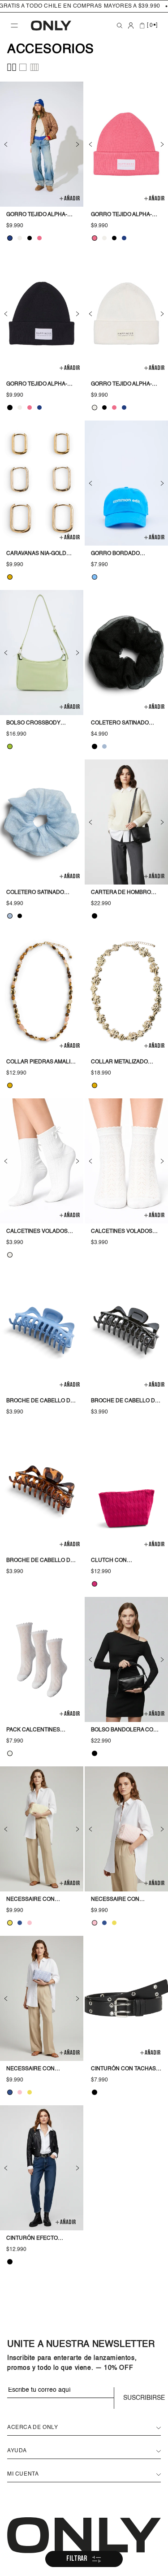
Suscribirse (142, 2398)
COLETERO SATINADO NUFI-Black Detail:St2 (123, 724)
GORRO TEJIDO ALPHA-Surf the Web (37, 216)
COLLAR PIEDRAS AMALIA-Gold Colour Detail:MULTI (41, 1063)
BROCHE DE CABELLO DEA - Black (126, 1402)
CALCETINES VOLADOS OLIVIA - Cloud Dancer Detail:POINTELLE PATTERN (123, 1232)
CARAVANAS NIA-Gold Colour (36, 555)
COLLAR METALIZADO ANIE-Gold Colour (119, 1063)
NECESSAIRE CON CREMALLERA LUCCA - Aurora (36, 1900)
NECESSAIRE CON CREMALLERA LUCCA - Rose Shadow (121, 1900)
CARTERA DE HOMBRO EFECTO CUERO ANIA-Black (121, 893)
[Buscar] (120, 26)
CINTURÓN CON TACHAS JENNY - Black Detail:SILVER (123, 2070)
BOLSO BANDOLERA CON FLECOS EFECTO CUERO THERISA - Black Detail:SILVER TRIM (124, 1731)
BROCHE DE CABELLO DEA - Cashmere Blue (42, 1402)
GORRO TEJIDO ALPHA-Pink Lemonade (121, 216)
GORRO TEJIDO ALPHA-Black (37, 385)
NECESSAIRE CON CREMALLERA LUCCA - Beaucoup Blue (36, 2070)
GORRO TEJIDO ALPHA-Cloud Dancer (121, 385)
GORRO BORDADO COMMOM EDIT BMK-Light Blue (126, 555)
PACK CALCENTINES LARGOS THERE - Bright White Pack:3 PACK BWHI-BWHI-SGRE (41, 1731)
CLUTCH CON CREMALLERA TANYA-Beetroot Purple (119, 1561)
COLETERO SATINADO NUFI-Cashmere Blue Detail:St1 (37, 893)
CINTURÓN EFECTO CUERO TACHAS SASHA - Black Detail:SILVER (39, 2239)
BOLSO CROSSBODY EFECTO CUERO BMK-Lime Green (41, 724)
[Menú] (14, 26)
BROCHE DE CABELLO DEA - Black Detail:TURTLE (42, 1561)
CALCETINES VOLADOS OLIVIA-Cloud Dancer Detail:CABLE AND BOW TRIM (38, 1232)
